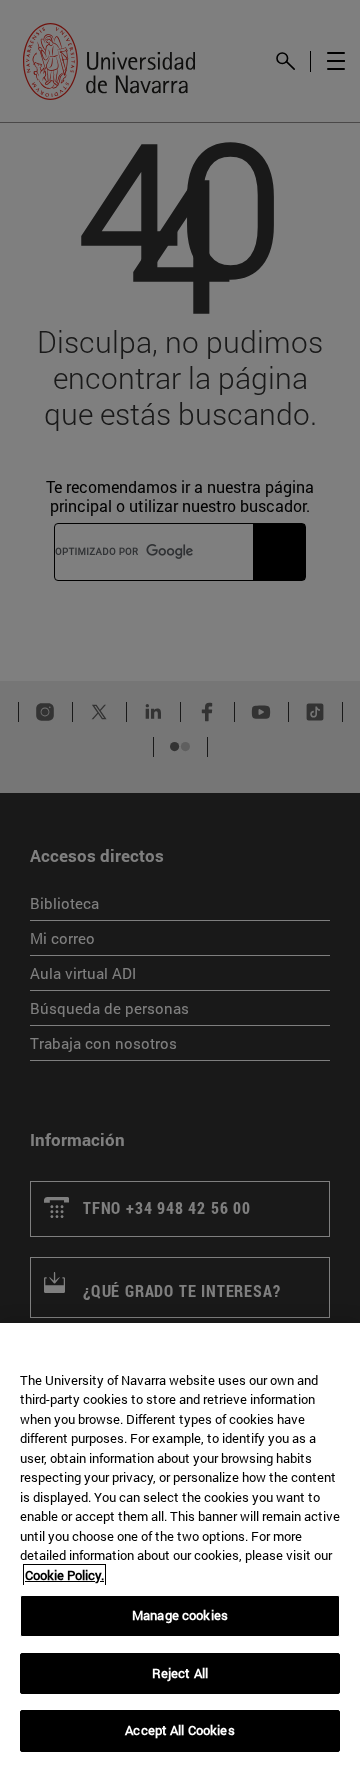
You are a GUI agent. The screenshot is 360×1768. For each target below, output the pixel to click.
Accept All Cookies (179, 1730)
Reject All (180, 1673)
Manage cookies (180, 1615)
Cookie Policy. (64, 1575)
